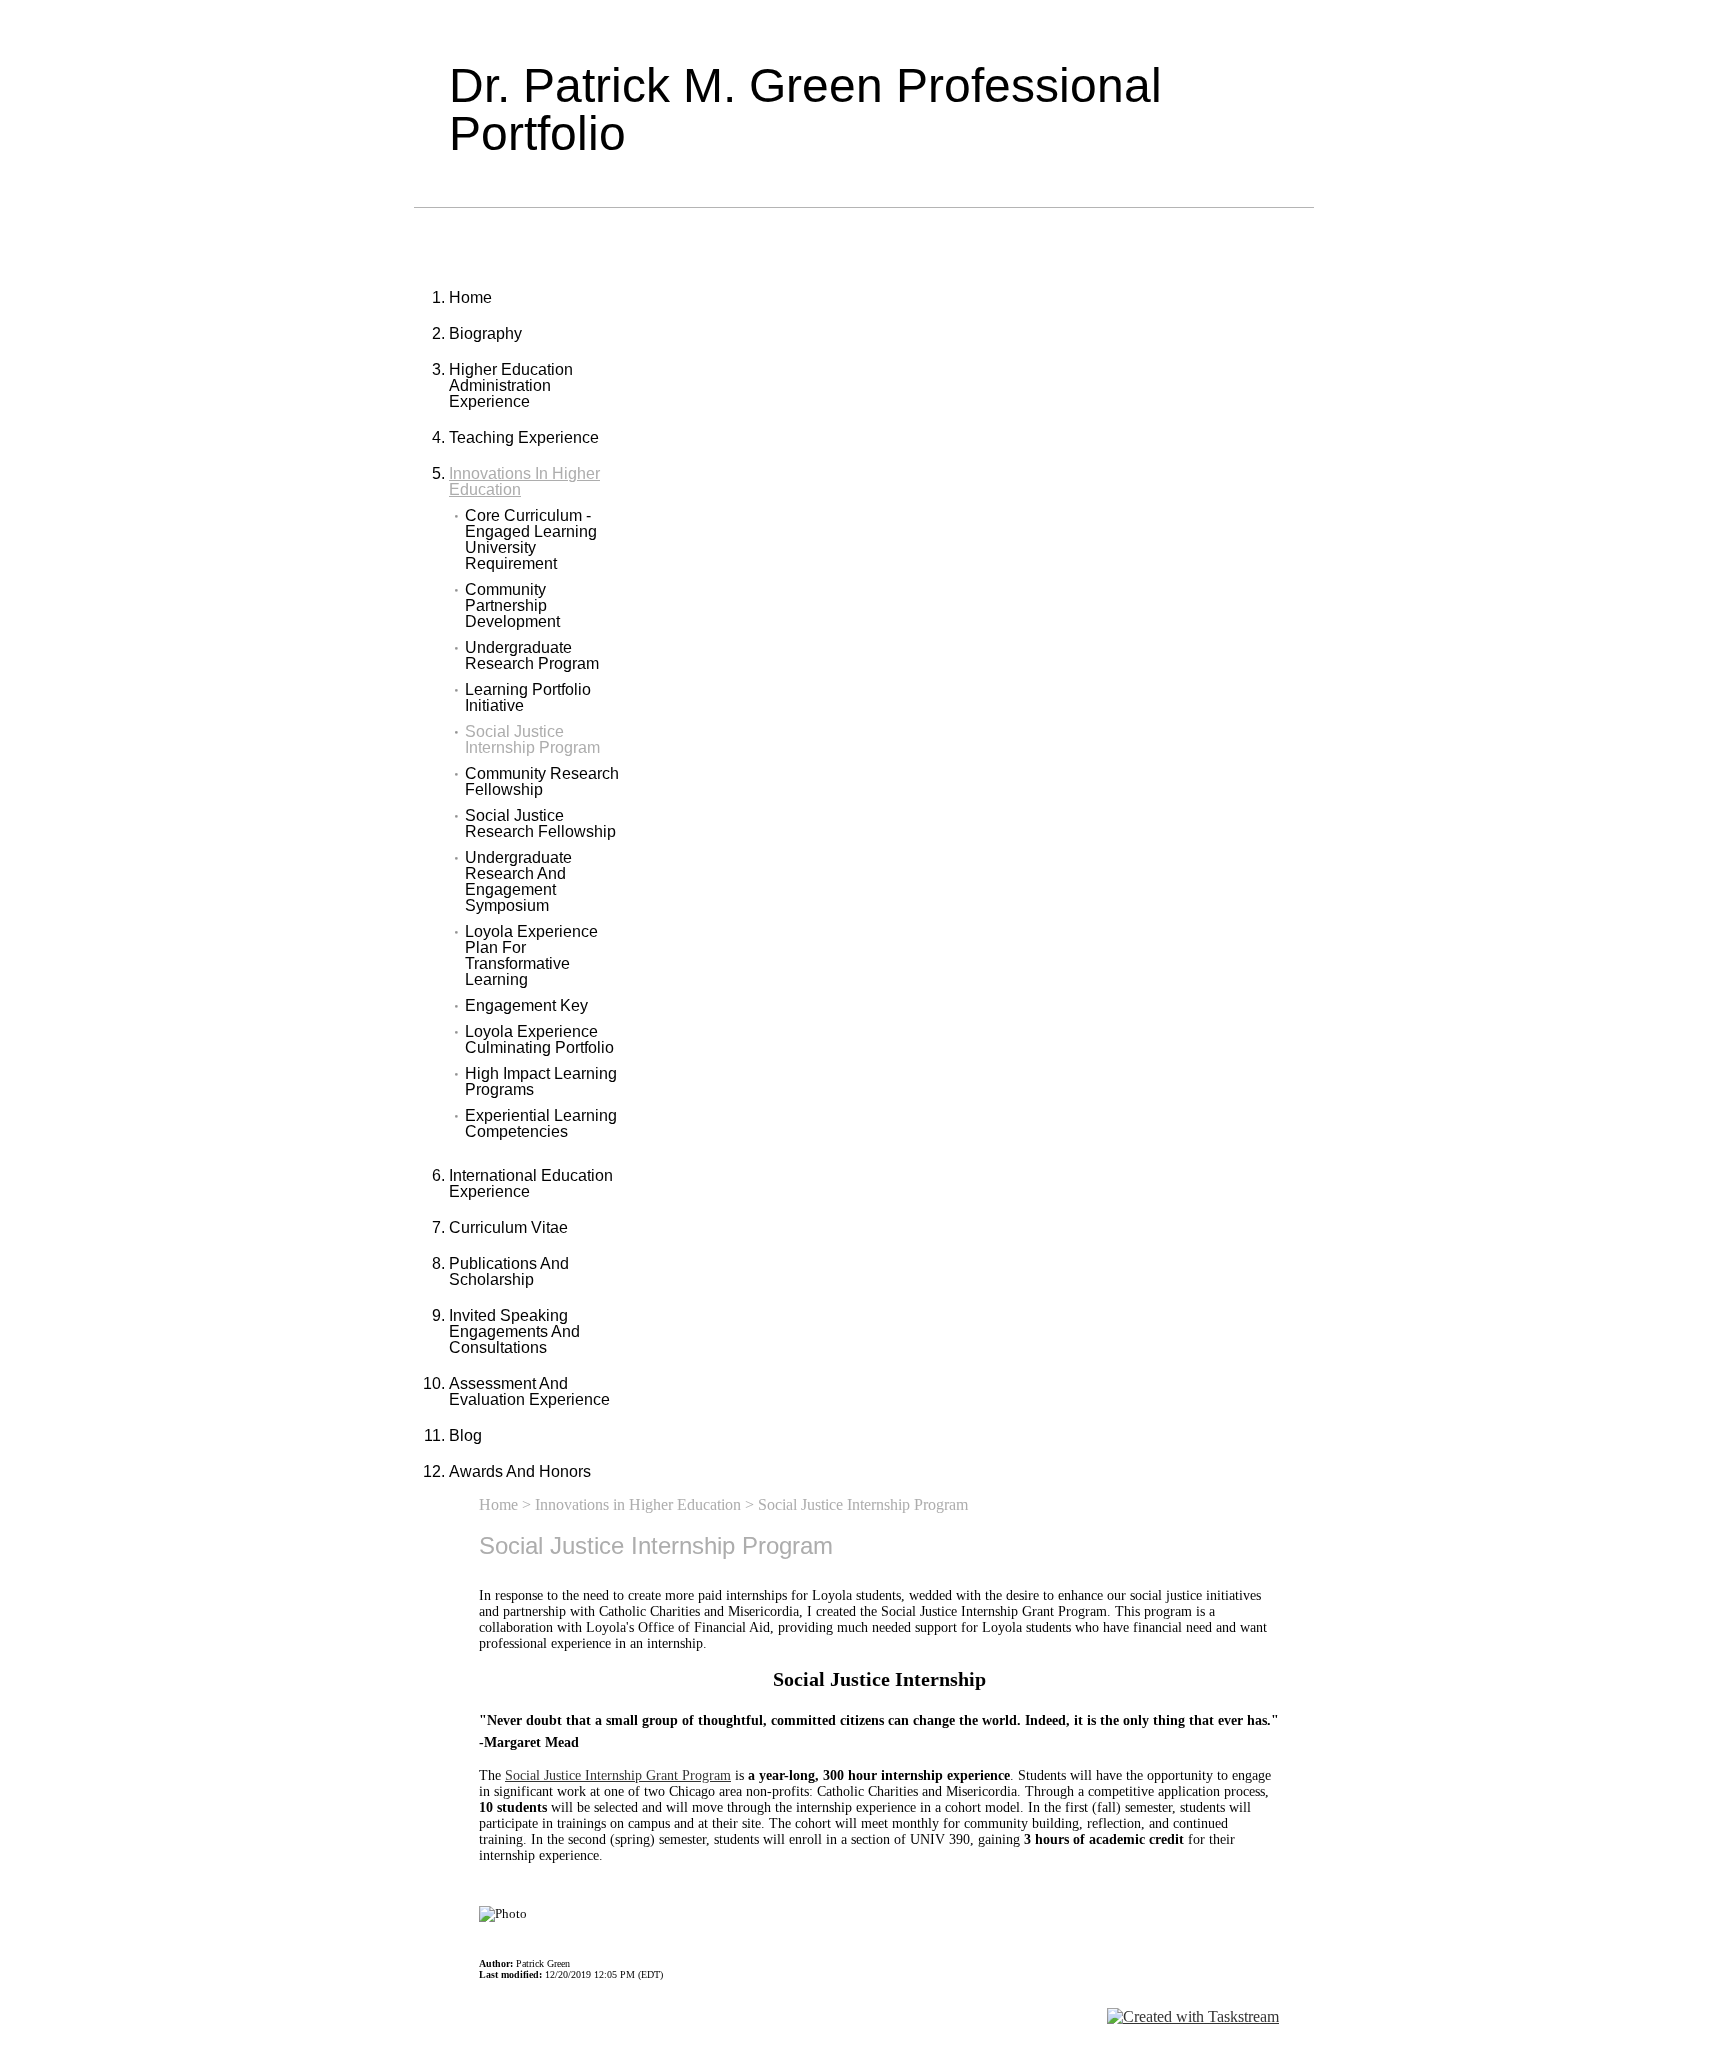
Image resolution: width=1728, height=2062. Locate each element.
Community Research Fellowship (542, 782)
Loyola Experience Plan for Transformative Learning (531, 956)
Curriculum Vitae (508, 1227)
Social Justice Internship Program (532, 740)
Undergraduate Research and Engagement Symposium (518, 882)
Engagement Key (526, 1006)
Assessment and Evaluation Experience (529, 1391)
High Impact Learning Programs (541, 1082)
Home (470, 297)
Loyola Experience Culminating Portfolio (539, 1040)
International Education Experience (531, 1183)
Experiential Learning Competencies (541, 1124)
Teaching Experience (524, 437)
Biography (485, 333)
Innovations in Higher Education (524, 481)
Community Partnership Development (512, 606)
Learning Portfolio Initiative (528, 698)
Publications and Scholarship (509, 1271)
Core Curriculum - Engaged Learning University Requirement (531, 540)
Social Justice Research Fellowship (540, 824)
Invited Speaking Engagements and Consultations (514, 1331)
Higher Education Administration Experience (511, 385)
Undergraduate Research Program (532, 656)
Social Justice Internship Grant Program (618, 1775)
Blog (465, 1435)
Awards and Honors (520, 1471)
